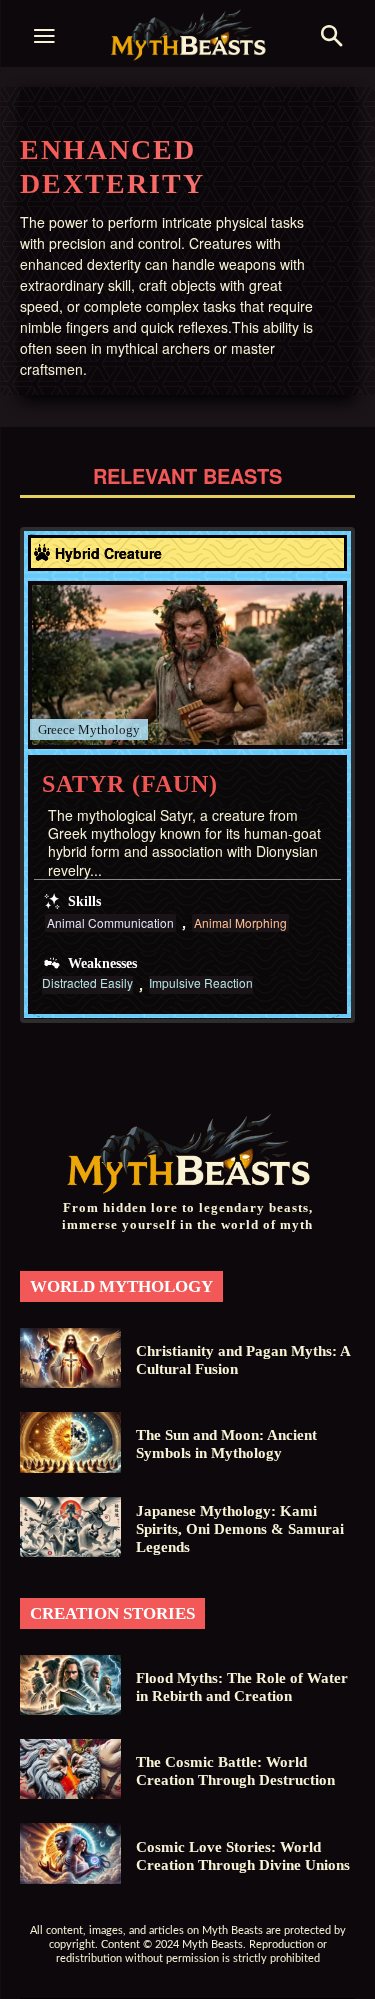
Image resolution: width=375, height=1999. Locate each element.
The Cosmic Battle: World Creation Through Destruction (235, 1771)
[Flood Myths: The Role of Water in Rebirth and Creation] (70, 1685)
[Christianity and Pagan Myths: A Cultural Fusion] (70, 1358)
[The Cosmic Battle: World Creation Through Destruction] (70, 1769)
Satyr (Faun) (130, 784)
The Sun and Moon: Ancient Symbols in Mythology (226, 1444)
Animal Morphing (240, 922)
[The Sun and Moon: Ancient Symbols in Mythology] (70, 1442)
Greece (56, 729)
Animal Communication (110, 922)
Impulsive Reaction (201, 983)
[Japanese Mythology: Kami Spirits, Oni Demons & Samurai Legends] (70, 1527)
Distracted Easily (87, 983)
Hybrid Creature (108, 553)
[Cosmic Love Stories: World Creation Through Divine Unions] (70, 1853)
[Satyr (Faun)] (187, 665)
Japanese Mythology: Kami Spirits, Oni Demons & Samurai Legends (240, 1529)
